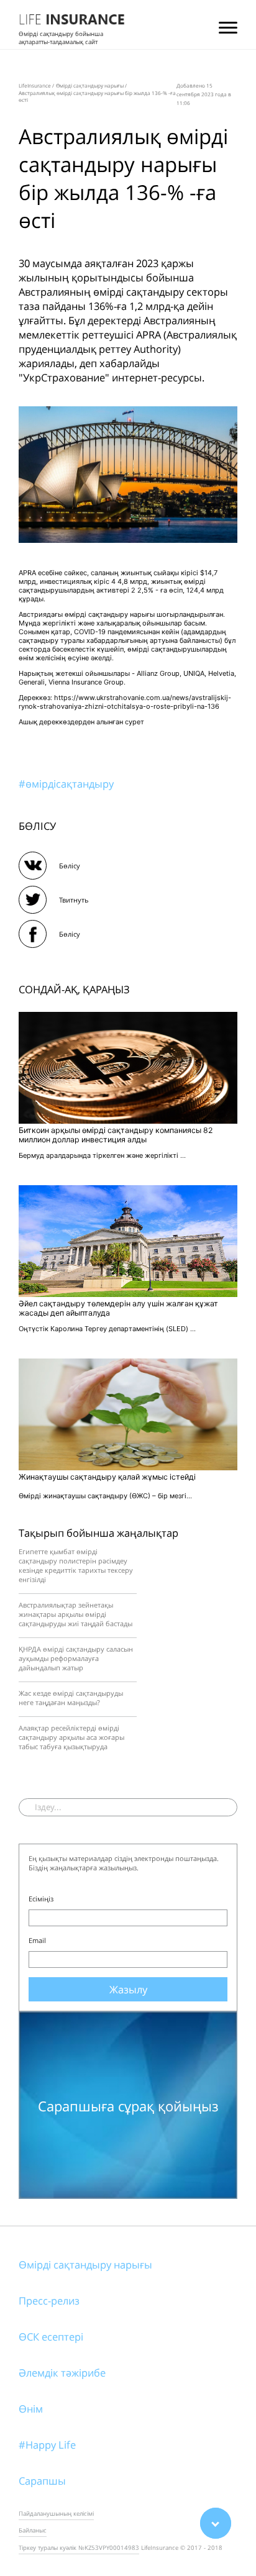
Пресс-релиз (49, 2301)
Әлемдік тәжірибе (62, 2373)
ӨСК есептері (51, 2337)
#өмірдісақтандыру (66, 784)
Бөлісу (70, 866)
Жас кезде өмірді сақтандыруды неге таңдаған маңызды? (71, 1698)
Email (37, 1940)
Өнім (31, 2409)
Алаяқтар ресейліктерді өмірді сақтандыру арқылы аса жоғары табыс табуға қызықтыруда (71, 1737)
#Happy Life (47, 2445)
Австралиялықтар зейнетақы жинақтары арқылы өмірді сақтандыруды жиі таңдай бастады (75, 1614)
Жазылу (128, 1989)
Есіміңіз (41, 1899)
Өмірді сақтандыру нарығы (85, 2264)
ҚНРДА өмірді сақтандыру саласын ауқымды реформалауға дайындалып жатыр (76, 1658)
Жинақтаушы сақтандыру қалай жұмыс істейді (107, 1477)
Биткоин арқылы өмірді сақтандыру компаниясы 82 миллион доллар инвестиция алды (116, 1135)
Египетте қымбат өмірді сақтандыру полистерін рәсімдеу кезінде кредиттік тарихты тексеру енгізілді (76, 1565)
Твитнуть (74, 900)
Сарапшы (42, 2481)
